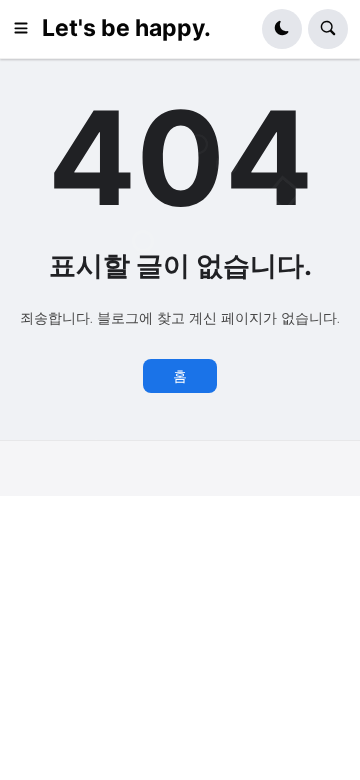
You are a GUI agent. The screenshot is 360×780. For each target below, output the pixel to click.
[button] (27, 29)
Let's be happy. (126, 28)
